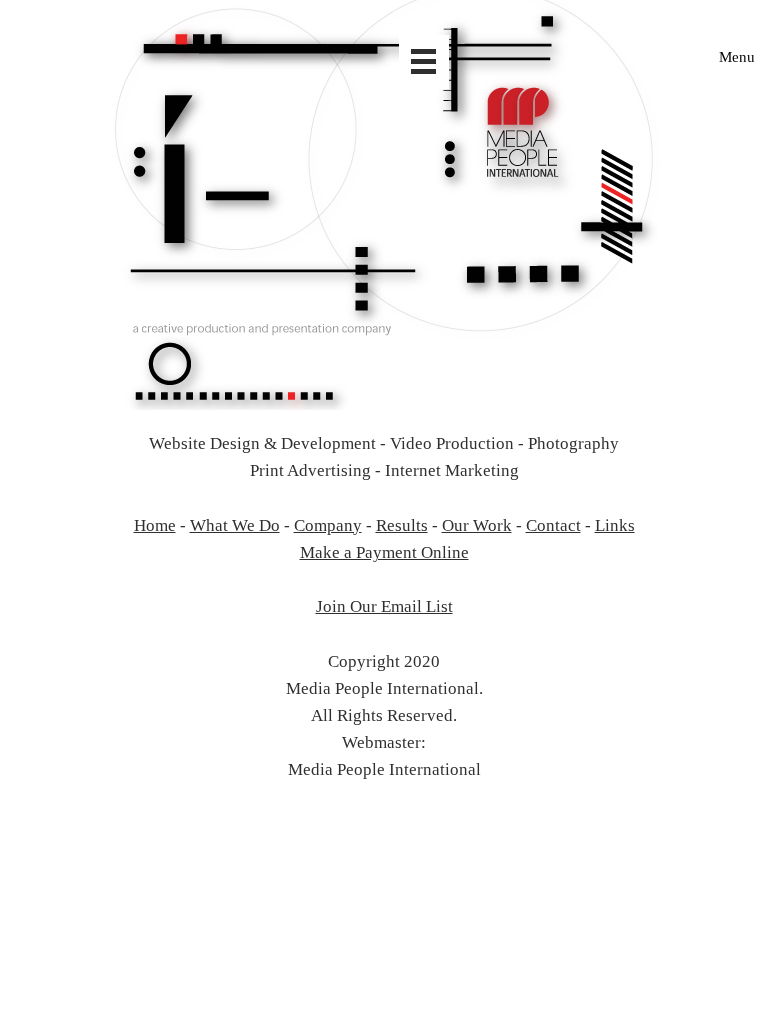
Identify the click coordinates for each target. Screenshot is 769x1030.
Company (328, 525)
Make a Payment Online (384, 552)
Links (615, 525)
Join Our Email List (384, 606)
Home (155, 525)
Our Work (477, 525)
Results (402, 525)
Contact (553, 525)
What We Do (235, 525)
